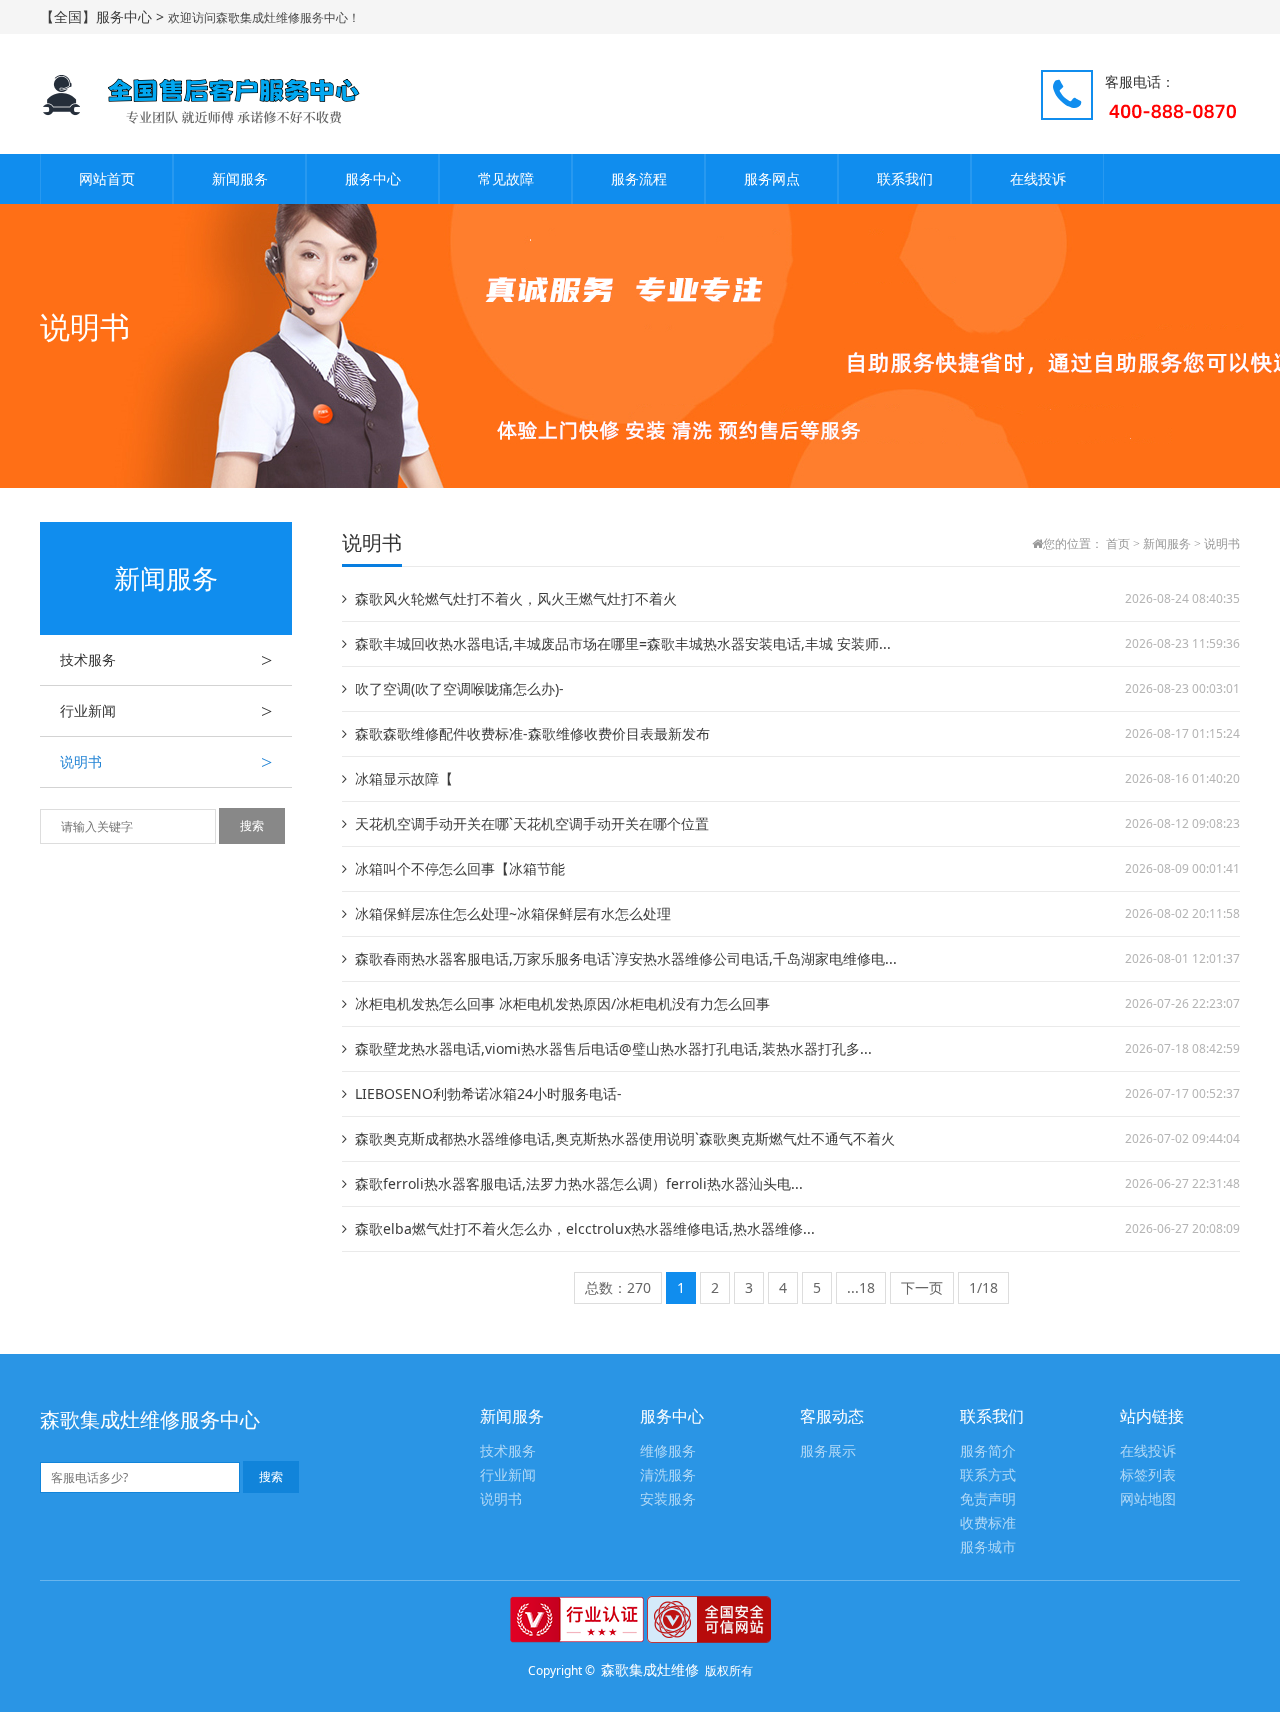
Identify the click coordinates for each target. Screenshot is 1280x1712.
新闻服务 (240, 178)
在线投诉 (1038, 178)
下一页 (922, 1287)
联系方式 (988, 1475)
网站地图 (1148, 1499)
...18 (861, 1287)
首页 (1118, 544)
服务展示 (828, 1451)
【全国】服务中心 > (104, 16)
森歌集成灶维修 (650, 1669)
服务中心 (373, 178)
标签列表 (1148, 1475)
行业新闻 (166, 711)
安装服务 (668, 1499)
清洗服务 (668, 1475)
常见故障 (506, 178)
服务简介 (988, 1451)
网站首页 (107, 178)
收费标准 (988, 1523)
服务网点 (772, 178)
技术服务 (166, 660)
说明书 (166, 762)
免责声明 (988, 1499)
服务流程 (639, 178)
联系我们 (905, 178)
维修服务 (668, 1451)
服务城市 (988, 1547)
